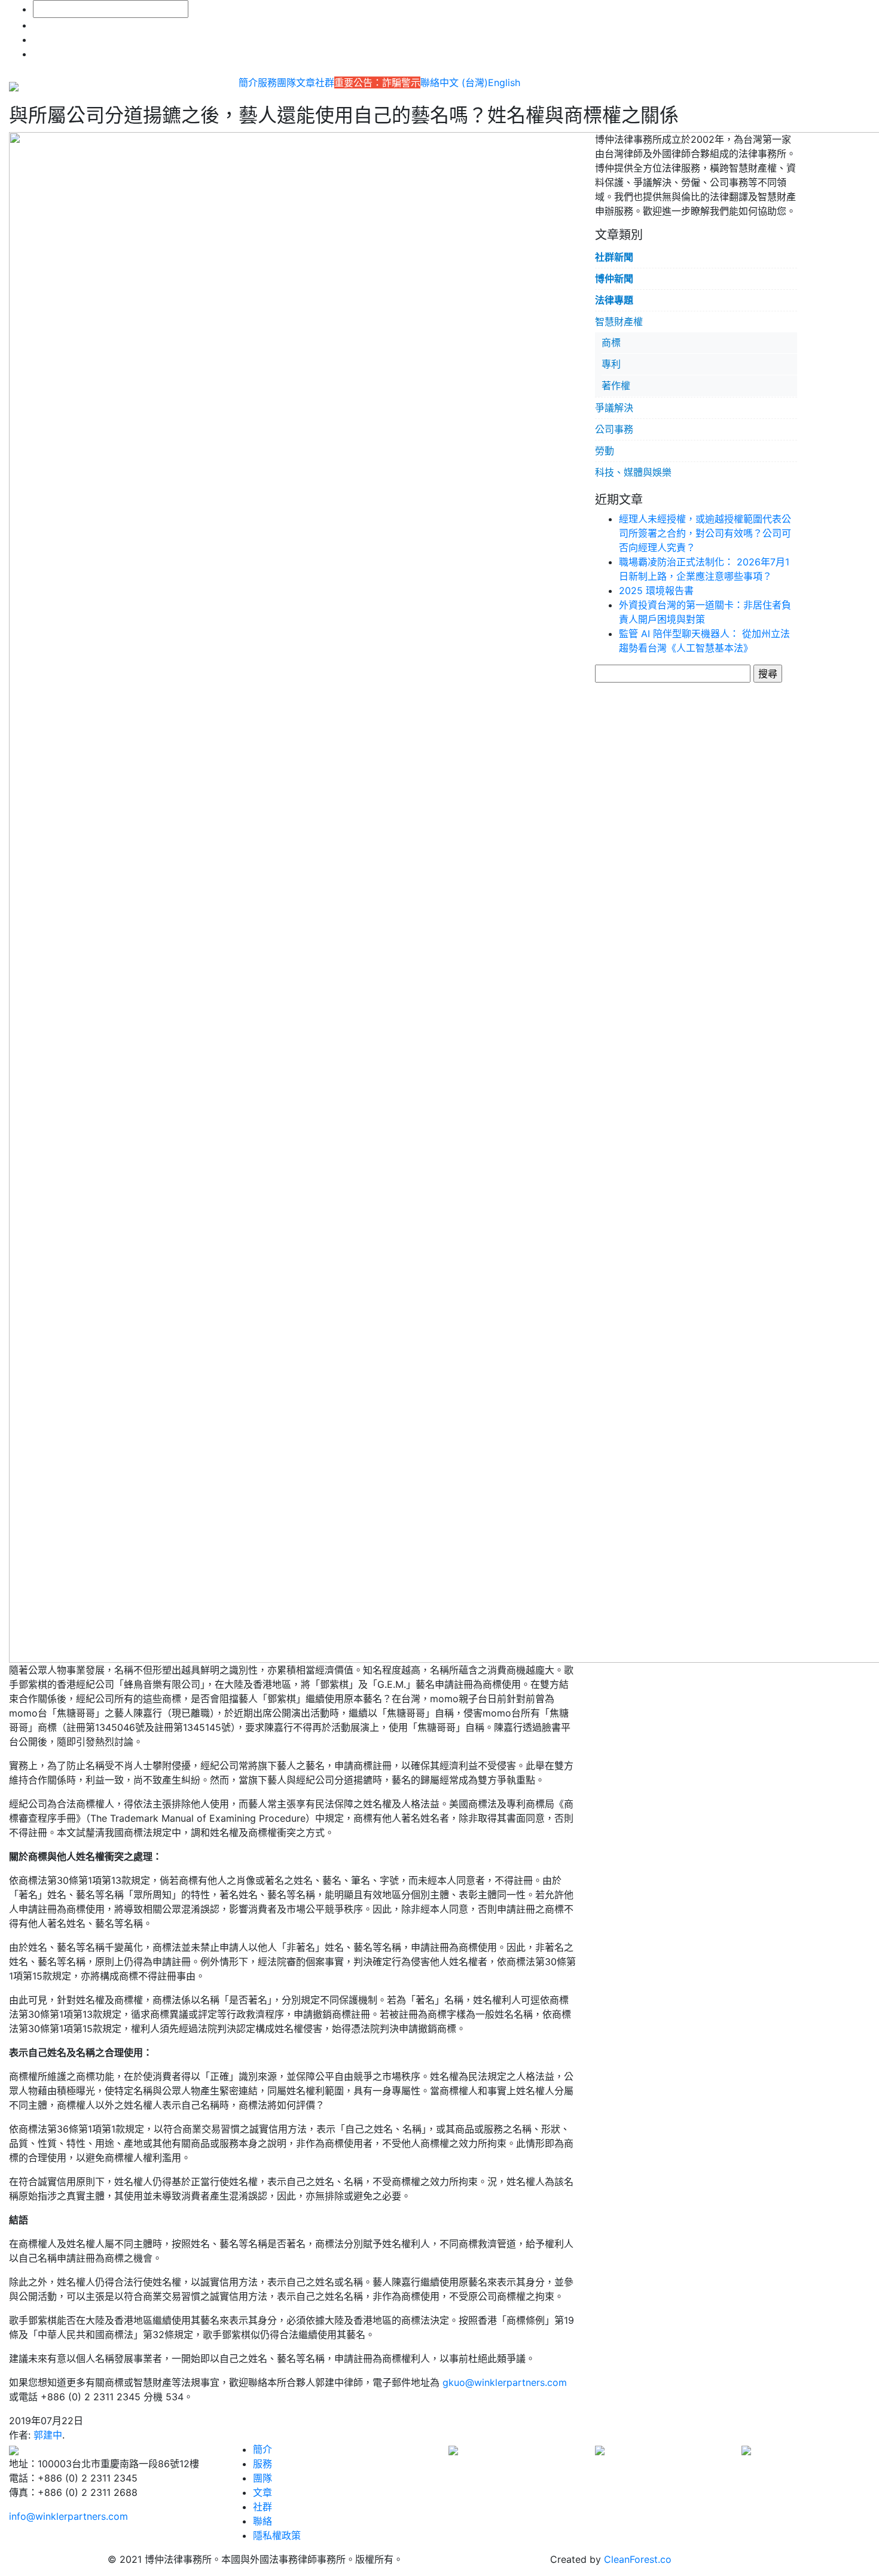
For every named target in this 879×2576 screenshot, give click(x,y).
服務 (267, 82)
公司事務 (614, 429)
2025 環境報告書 (656, 591)
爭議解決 (614, 408)
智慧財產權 (619, 322)
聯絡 (430, 82)
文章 (306, 82)
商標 (611, 342)
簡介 (248, 82)
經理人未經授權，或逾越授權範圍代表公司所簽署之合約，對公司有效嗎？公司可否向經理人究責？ (705, 533)
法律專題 (614, 300)
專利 (611, 364)
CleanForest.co (638, 2559)
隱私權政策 (277, 2535)
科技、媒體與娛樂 (633, 472)
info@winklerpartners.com (68, 2516)
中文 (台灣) (464, 82)
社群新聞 (614, 257)
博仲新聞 (614, 279)
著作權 (616, 386)
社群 (325, 82)
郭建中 (48, 2435)
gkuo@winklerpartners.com (505, 2382)
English (504, 82)
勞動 (605, 451)
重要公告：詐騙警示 (377, 82)
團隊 (286, 82)
